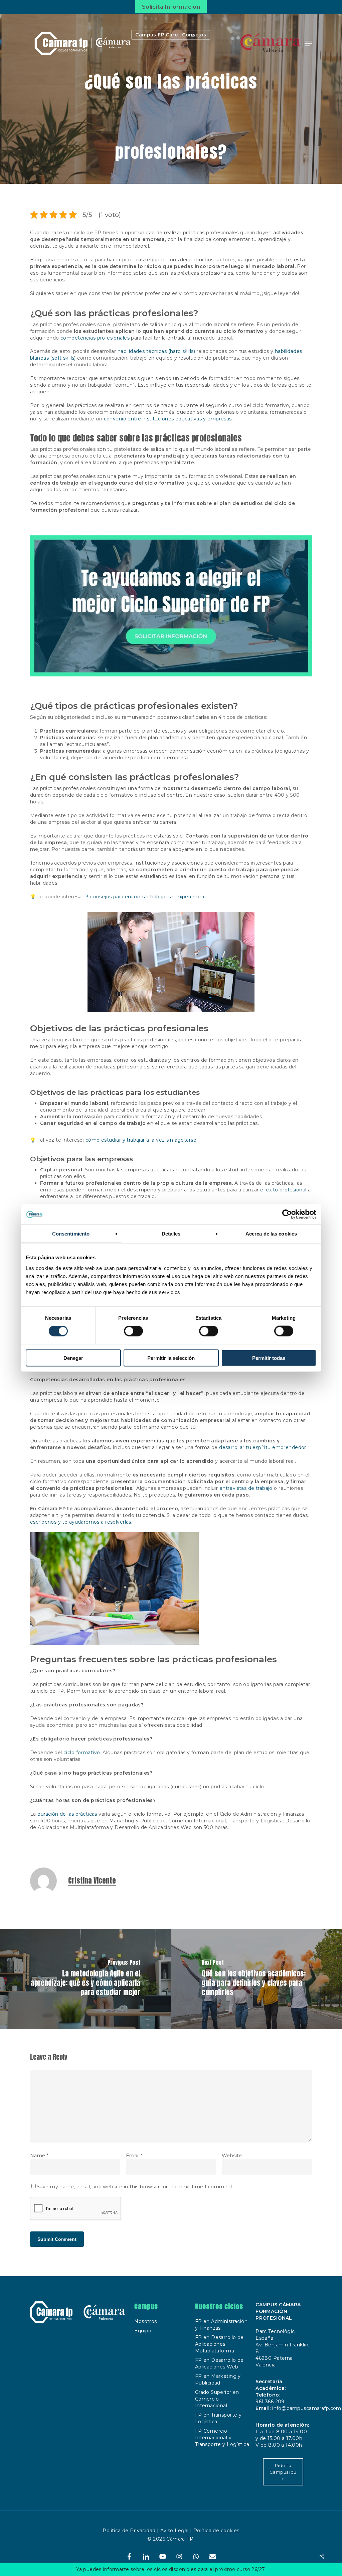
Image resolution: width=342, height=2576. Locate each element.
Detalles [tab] (171, 1234)
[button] (308, 43)
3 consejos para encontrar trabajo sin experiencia (145, 897)
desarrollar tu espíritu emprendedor (263, 1447)
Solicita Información (171, 7)
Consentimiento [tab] (71, 1234)
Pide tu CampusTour (283, 2472)
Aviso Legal (175, 2531)
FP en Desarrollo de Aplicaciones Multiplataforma (219, 2344)
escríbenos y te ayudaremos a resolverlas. (81, 1522)
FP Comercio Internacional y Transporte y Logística (222, 2438)
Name (39, 2156)
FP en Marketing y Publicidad (218, 2379)
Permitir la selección (171, 1358)
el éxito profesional (283, 1190)
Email (134, 2156)
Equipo (143, 2331)
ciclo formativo (82, 1753)
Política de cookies (216, 2531)
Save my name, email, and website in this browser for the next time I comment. (135, 2187)
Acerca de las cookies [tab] (271, 1234)
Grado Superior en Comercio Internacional (217, 2399)
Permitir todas (269, 1358)
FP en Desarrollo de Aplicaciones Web (219, 2363)
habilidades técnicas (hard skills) (156, 351)
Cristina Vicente (92, 1881)
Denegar (73, 1358)
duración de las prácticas (68, 1814)
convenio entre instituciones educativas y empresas (168, 419)
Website (232, 2156)
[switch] (133, 1331)
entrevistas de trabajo (246, 1488)
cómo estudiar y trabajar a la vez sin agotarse (141, 1140)
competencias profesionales (95, 338)
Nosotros (145, 2321)
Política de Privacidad (129, 2531)
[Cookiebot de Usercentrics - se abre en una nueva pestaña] (287, 1214)
